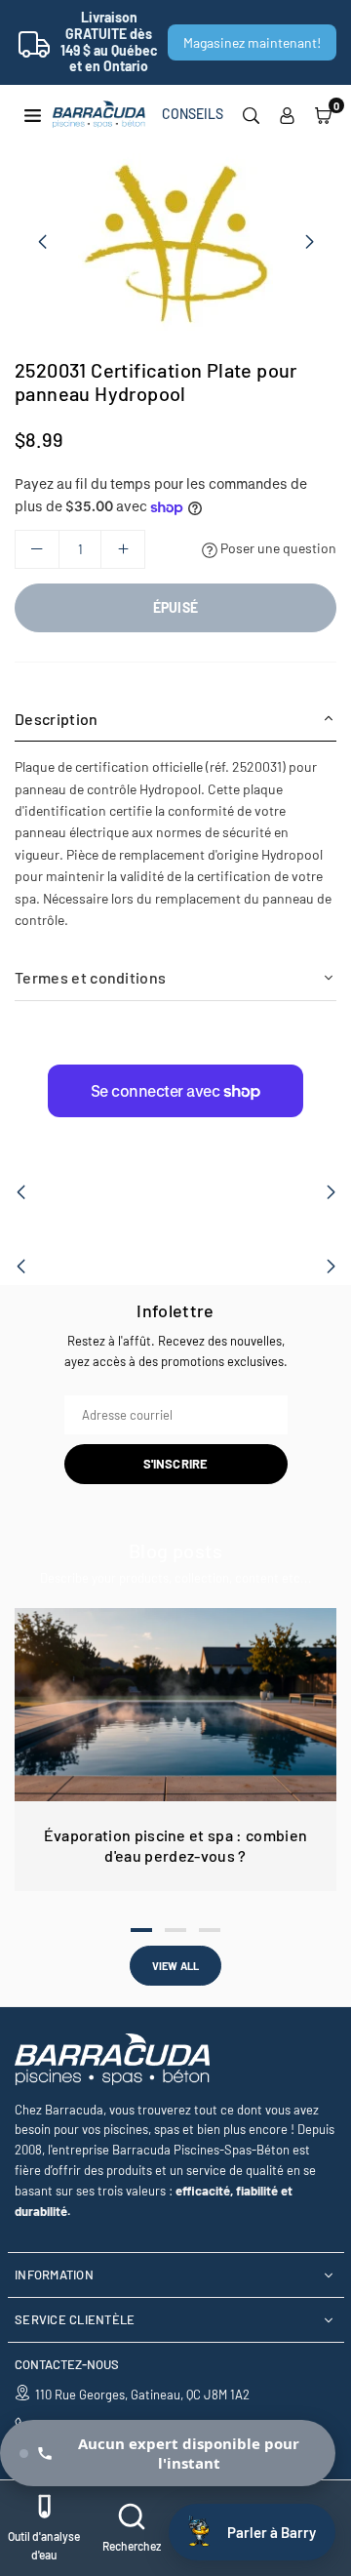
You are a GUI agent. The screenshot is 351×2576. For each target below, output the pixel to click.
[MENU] (33, 114)
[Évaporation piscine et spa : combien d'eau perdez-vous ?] (175, 1705)
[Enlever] (37, 549)
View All (176, 1966)
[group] (175, 241)
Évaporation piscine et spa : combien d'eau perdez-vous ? (176, 1845)
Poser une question (277, 548)
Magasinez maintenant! (252, 42)
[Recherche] (251, 114)
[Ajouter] (123, 549)
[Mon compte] (287, 114)
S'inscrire (176, 1464)
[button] (323, 114)
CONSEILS (193, 114)
